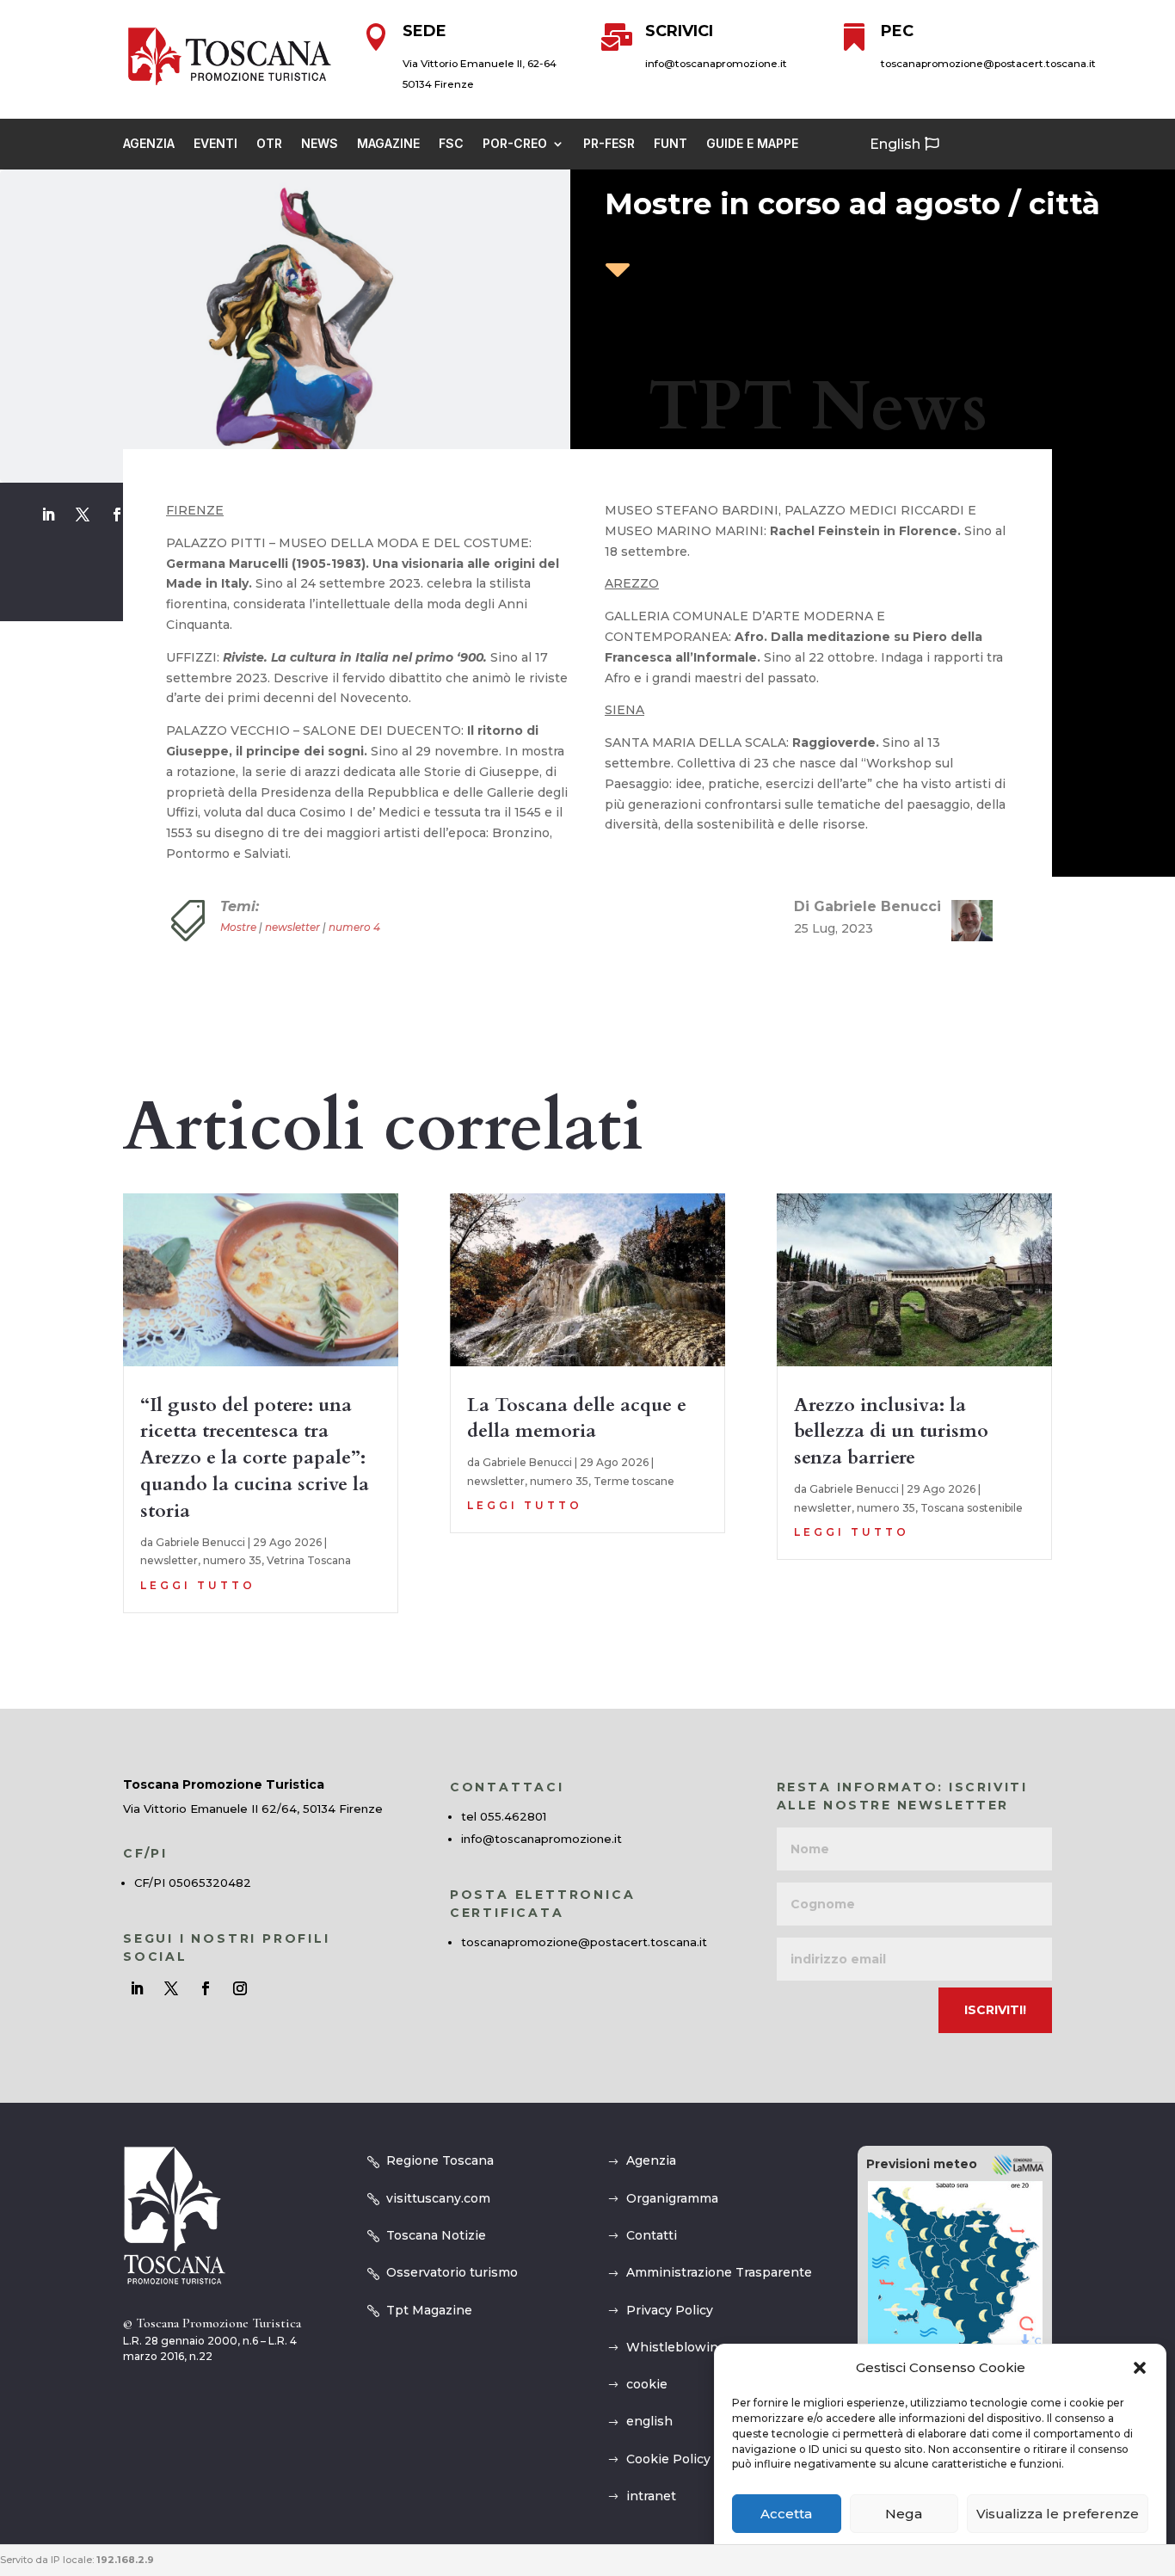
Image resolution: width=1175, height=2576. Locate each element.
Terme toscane (634, 1481)
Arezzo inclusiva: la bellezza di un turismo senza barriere (891, 1432)
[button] (1140, 2368)
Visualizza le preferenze (1058, 2514)
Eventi (215, 144)
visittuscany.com (438, 2198)
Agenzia (149, 144)
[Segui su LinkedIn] (48, 515)
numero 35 (232, 1560)
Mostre (238, 927)
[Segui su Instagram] (240, 1988)
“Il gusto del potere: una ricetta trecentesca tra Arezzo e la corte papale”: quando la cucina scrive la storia (255, 1458)
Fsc (451, 144)
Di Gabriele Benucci (867, 906)
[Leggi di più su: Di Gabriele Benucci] (965, 921)
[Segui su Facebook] (117, 515)
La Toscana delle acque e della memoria (577, 1418)
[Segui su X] (83, 515)
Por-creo (515, 144)
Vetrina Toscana (309, 1560)
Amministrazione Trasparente (719, 2272)
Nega (904, 2514)
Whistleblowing (676, 2347)
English (895, 144)
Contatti (652, 2235)
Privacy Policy (670, 2310)
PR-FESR (609, 144)
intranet (651, 2496)
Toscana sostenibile (972, 1508)
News (320, 144)
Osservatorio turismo (452, 2272)
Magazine (388, 144)
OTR (269, 144)
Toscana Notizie (436, 2235)
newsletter (292, 927)
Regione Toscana (440, 2160)
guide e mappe (752, 144)
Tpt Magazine (429, 2310)
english (649, 2421)
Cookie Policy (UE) (683, 2459)
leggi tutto (198, 1585)
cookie (647, 2384)
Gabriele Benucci (200, 1542)
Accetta (786, 2514)
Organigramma (672, 2198)
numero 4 (354, 927)
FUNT (671, 144)
